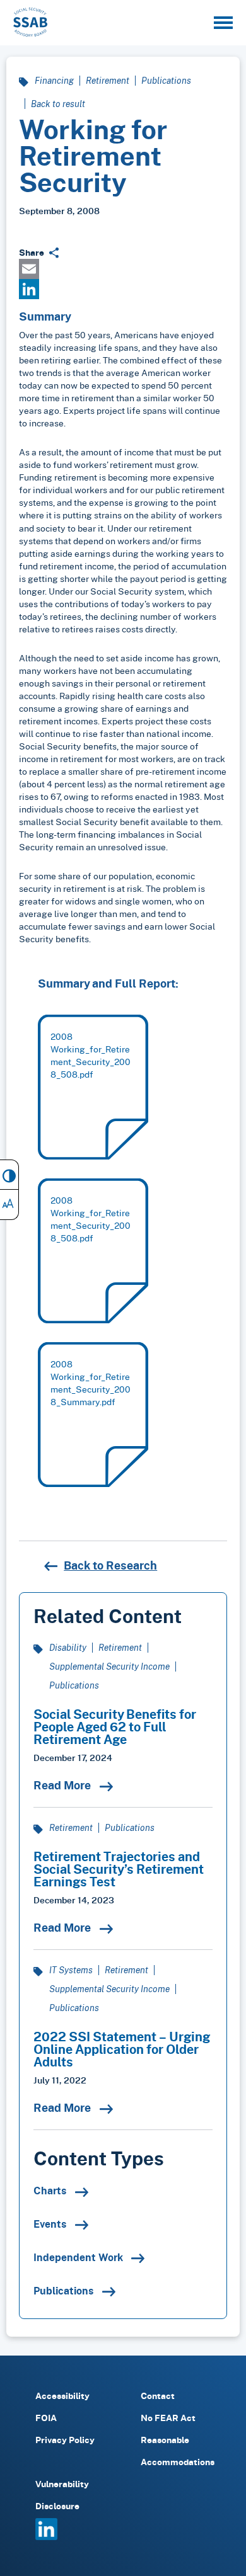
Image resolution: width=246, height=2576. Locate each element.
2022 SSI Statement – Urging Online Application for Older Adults (122, 2049)
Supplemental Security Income (109, 1666)
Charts (51, 2191)
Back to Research (110, 1565)
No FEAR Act (168, 2418)
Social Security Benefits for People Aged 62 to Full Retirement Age (115, 1726)
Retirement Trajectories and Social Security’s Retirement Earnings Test (119, 1869)
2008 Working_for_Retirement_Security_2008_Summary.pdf (91, 1383)
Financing (54, 80)
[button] (223, 23)
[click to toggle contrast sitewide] (9, 1175)
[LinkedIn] (123, 289)
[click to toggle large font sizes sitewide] (9, 1205)
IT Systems (71, 1970)
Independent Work (79, 2257)
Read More (63, 1785)
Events (51, 2224)
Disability (68, 1647)
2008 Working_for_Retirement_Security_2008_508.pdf (91, 1055)
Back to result (58, 104)
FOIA (46, 2418)
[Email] (123, 269)
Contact (158, 2396)
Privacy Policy (65, 2440)
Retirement (108, 80)
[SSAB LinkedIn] (46, 2537)
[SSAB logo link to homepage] (30, 22)
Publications (166, 80)
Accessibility (62, 2396)
